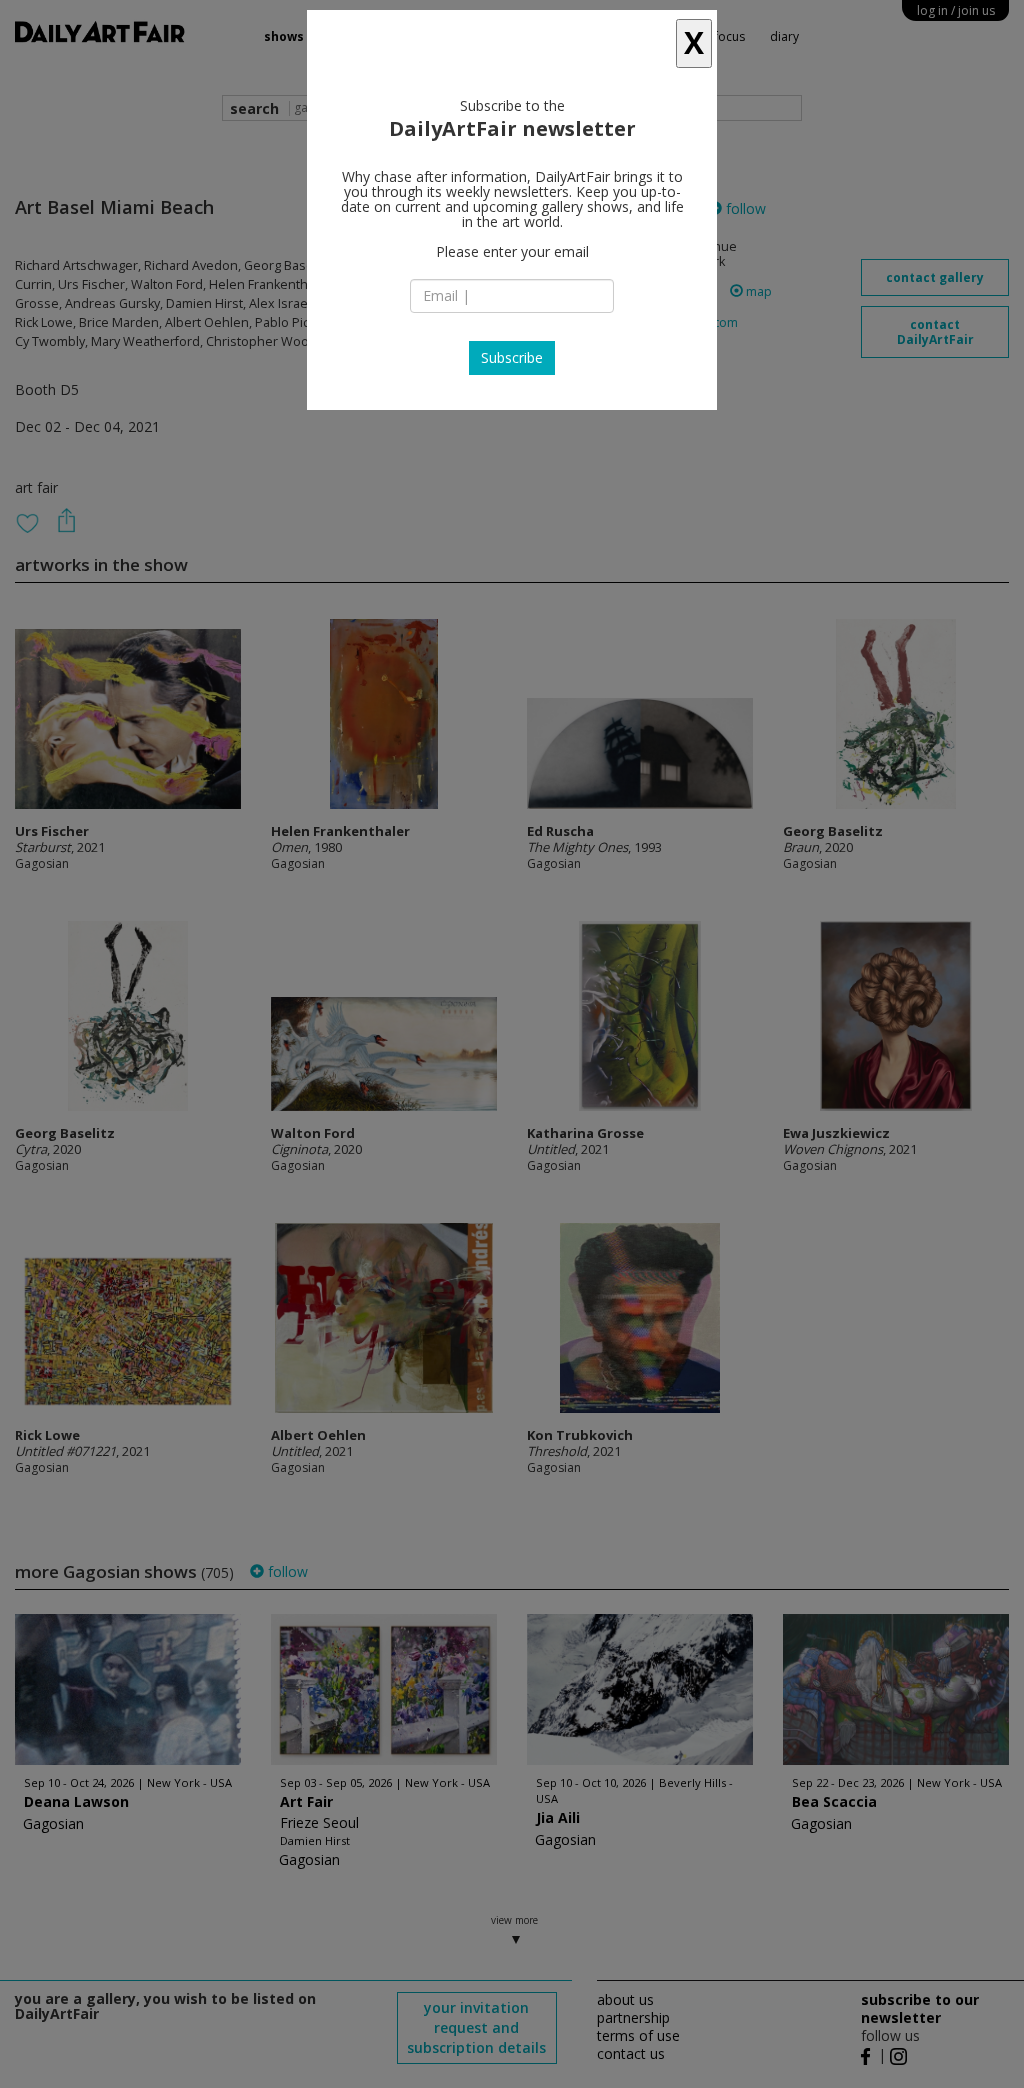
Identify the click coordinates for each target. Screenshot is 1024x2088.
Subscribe (512, 357)
